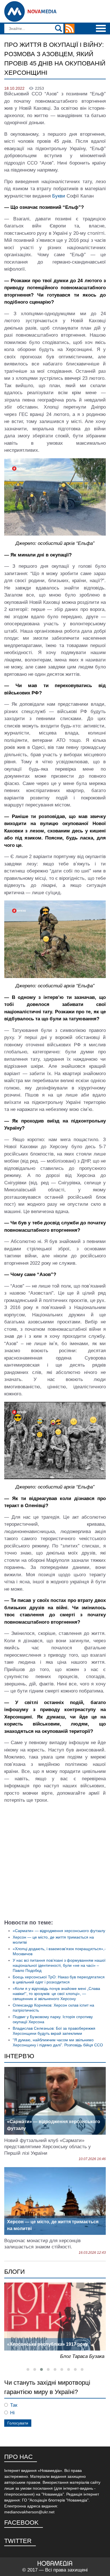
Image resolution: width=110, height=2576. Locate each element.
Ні (12, 2413)
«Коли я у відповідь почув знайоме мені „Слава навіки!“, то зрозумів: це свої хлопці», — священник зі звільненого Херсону (56, 1994)
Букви (59, 196)
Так (14, 2405)
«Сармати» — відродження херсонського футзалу (59, 1931)
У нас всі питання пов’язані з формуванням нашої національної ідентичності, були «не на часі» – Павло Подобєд (59, 1965)
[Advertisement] (55, 1863)
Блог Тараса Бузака (82, 2356)
